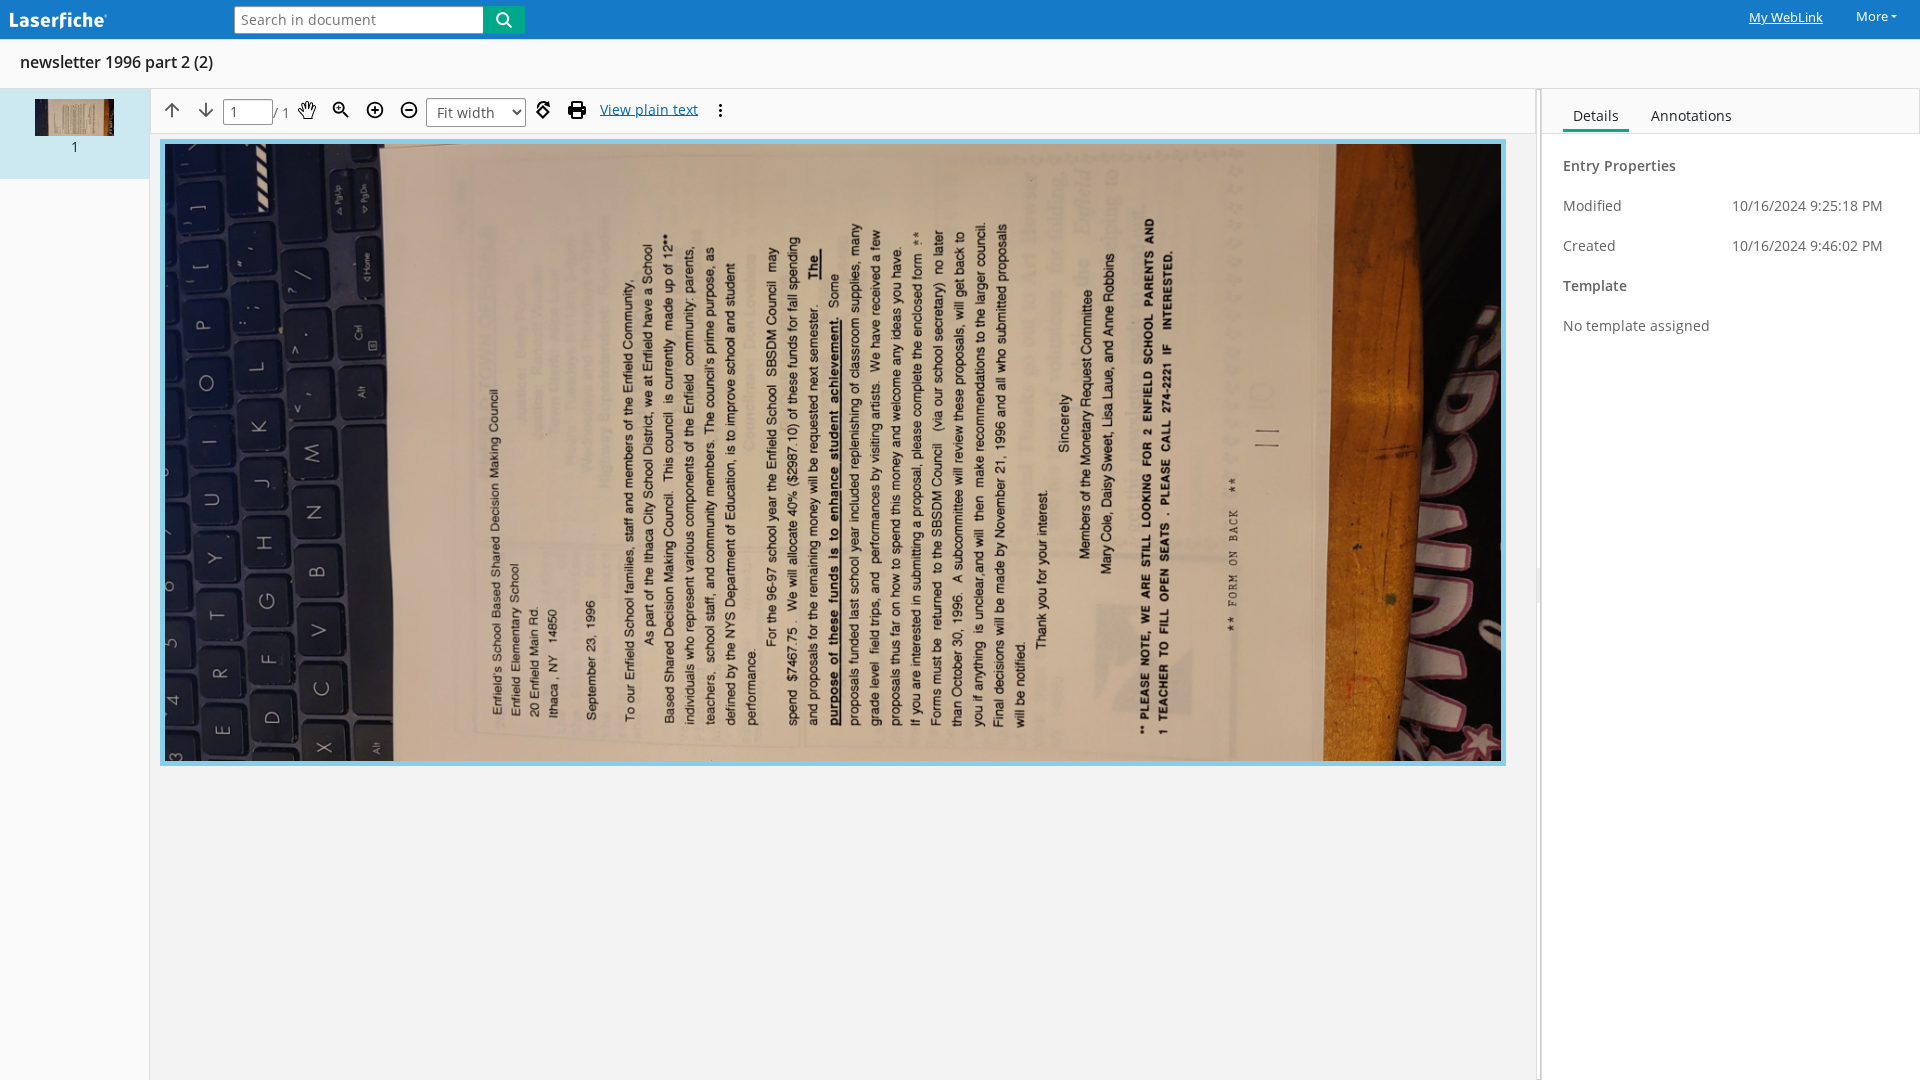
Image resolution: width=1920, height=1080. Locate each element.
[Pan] (307, 110)
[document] (1731, 584)
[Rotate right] (543, 110)
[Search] (504, 20)
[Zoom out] (409, 110)
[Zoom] (341, 110)
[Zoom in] (375, 110)
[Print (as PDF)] (577, 110)
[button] (74, 134)
